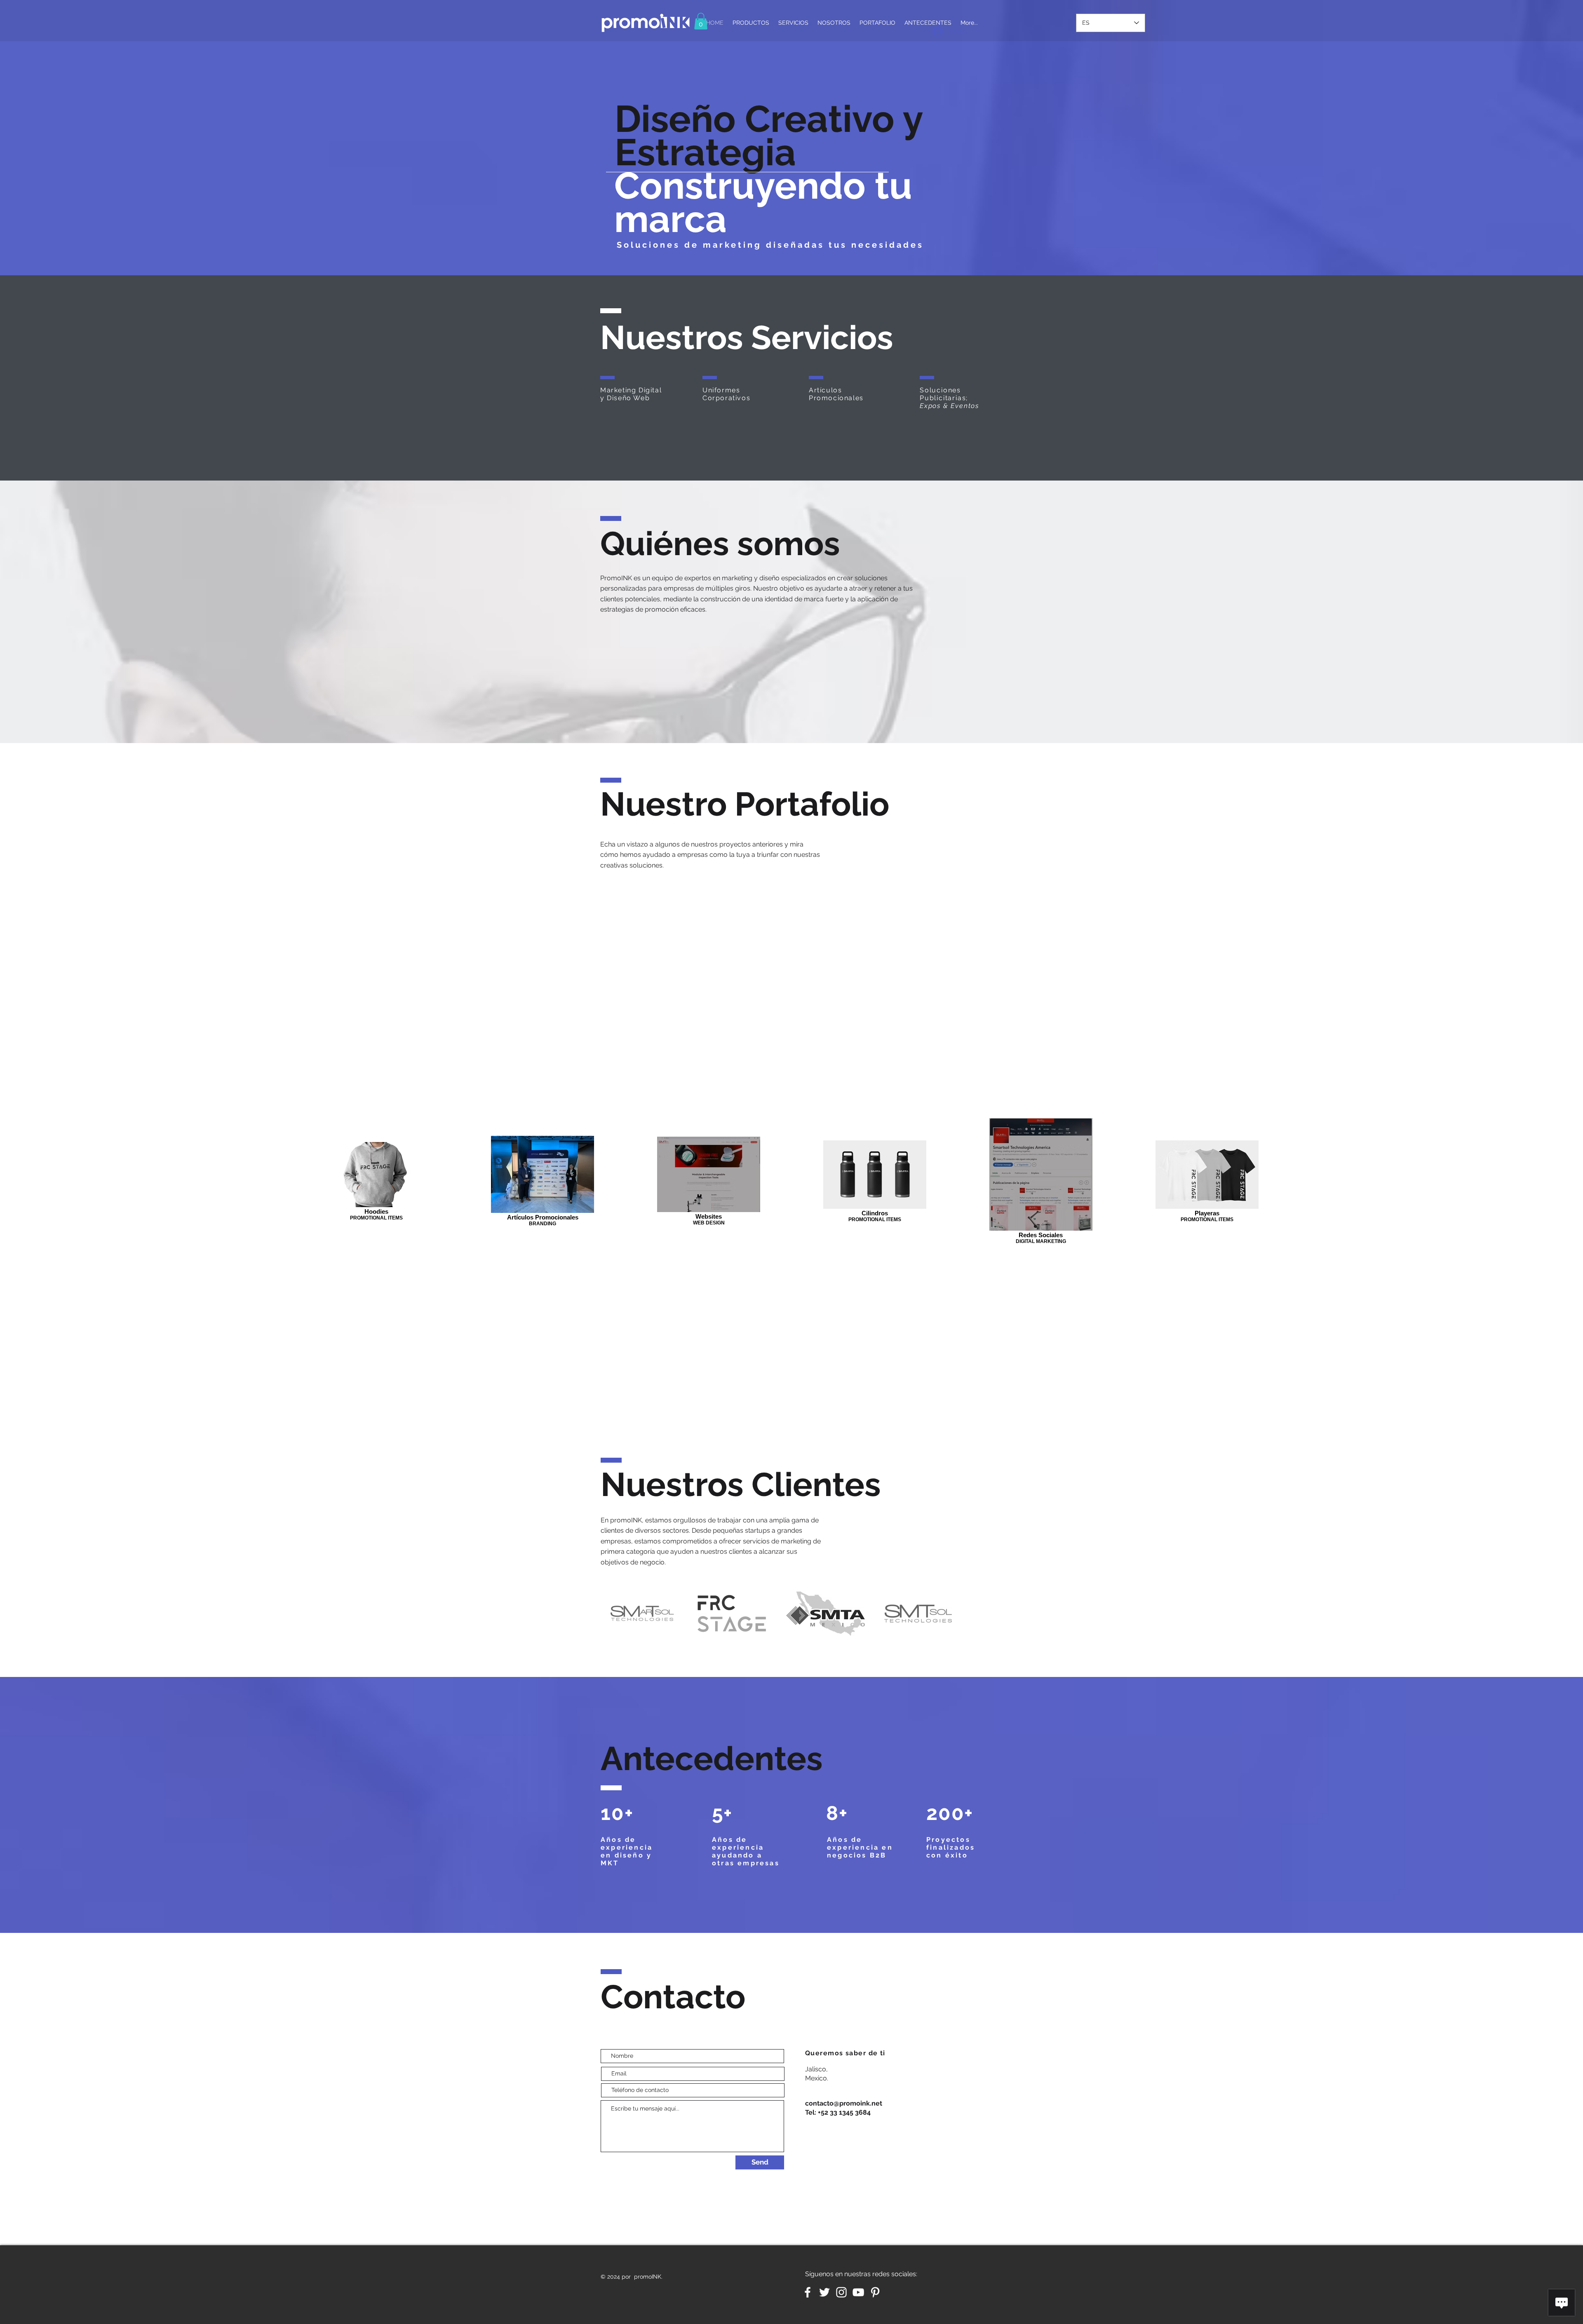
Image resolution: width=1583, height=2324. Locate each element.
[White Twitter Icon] (824, 2292)
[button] (701, 21)
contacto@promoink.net (844, 2103)
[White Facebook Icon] (808, 2292)
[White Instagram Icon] (841, 2292)
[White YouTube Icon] (858, 2292)
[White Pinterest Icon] (875, 2292)
